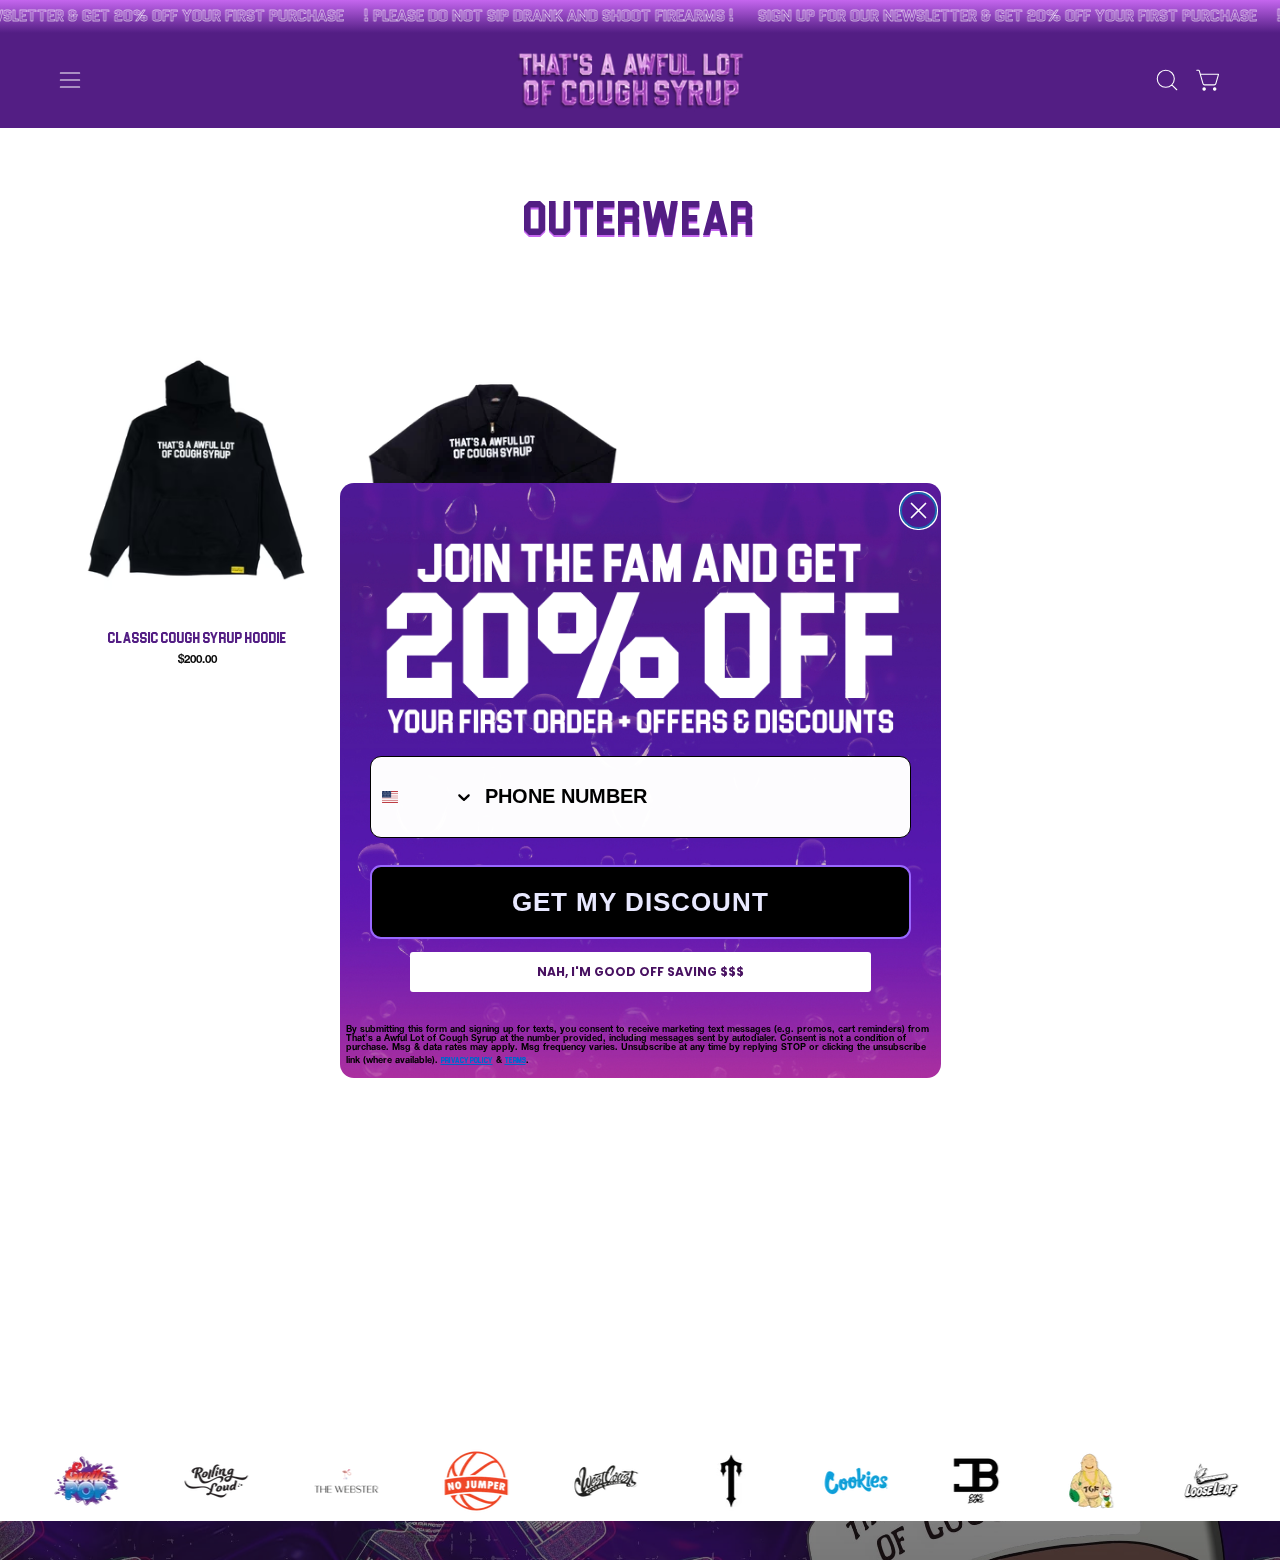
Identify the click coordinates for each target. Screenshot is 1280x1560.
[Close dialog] (918, 510)
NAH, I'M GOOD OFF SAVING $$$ (640, 971)
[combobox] (423, 797)
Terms (515, 1059)
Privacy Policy (467, 1059)
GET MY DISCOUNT (640, 902)
